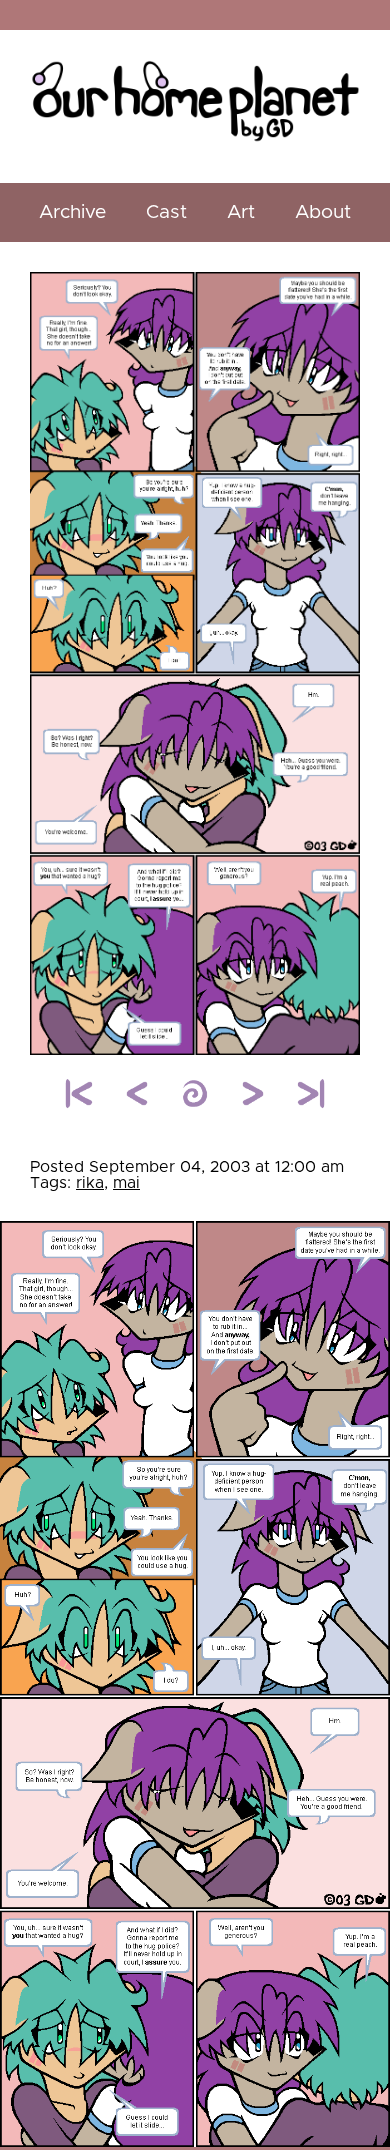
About (323, 212)
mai (126, 1183)
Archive (72, 212)
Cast (166, 212)
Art (241, 212)
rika (90, 1183)
